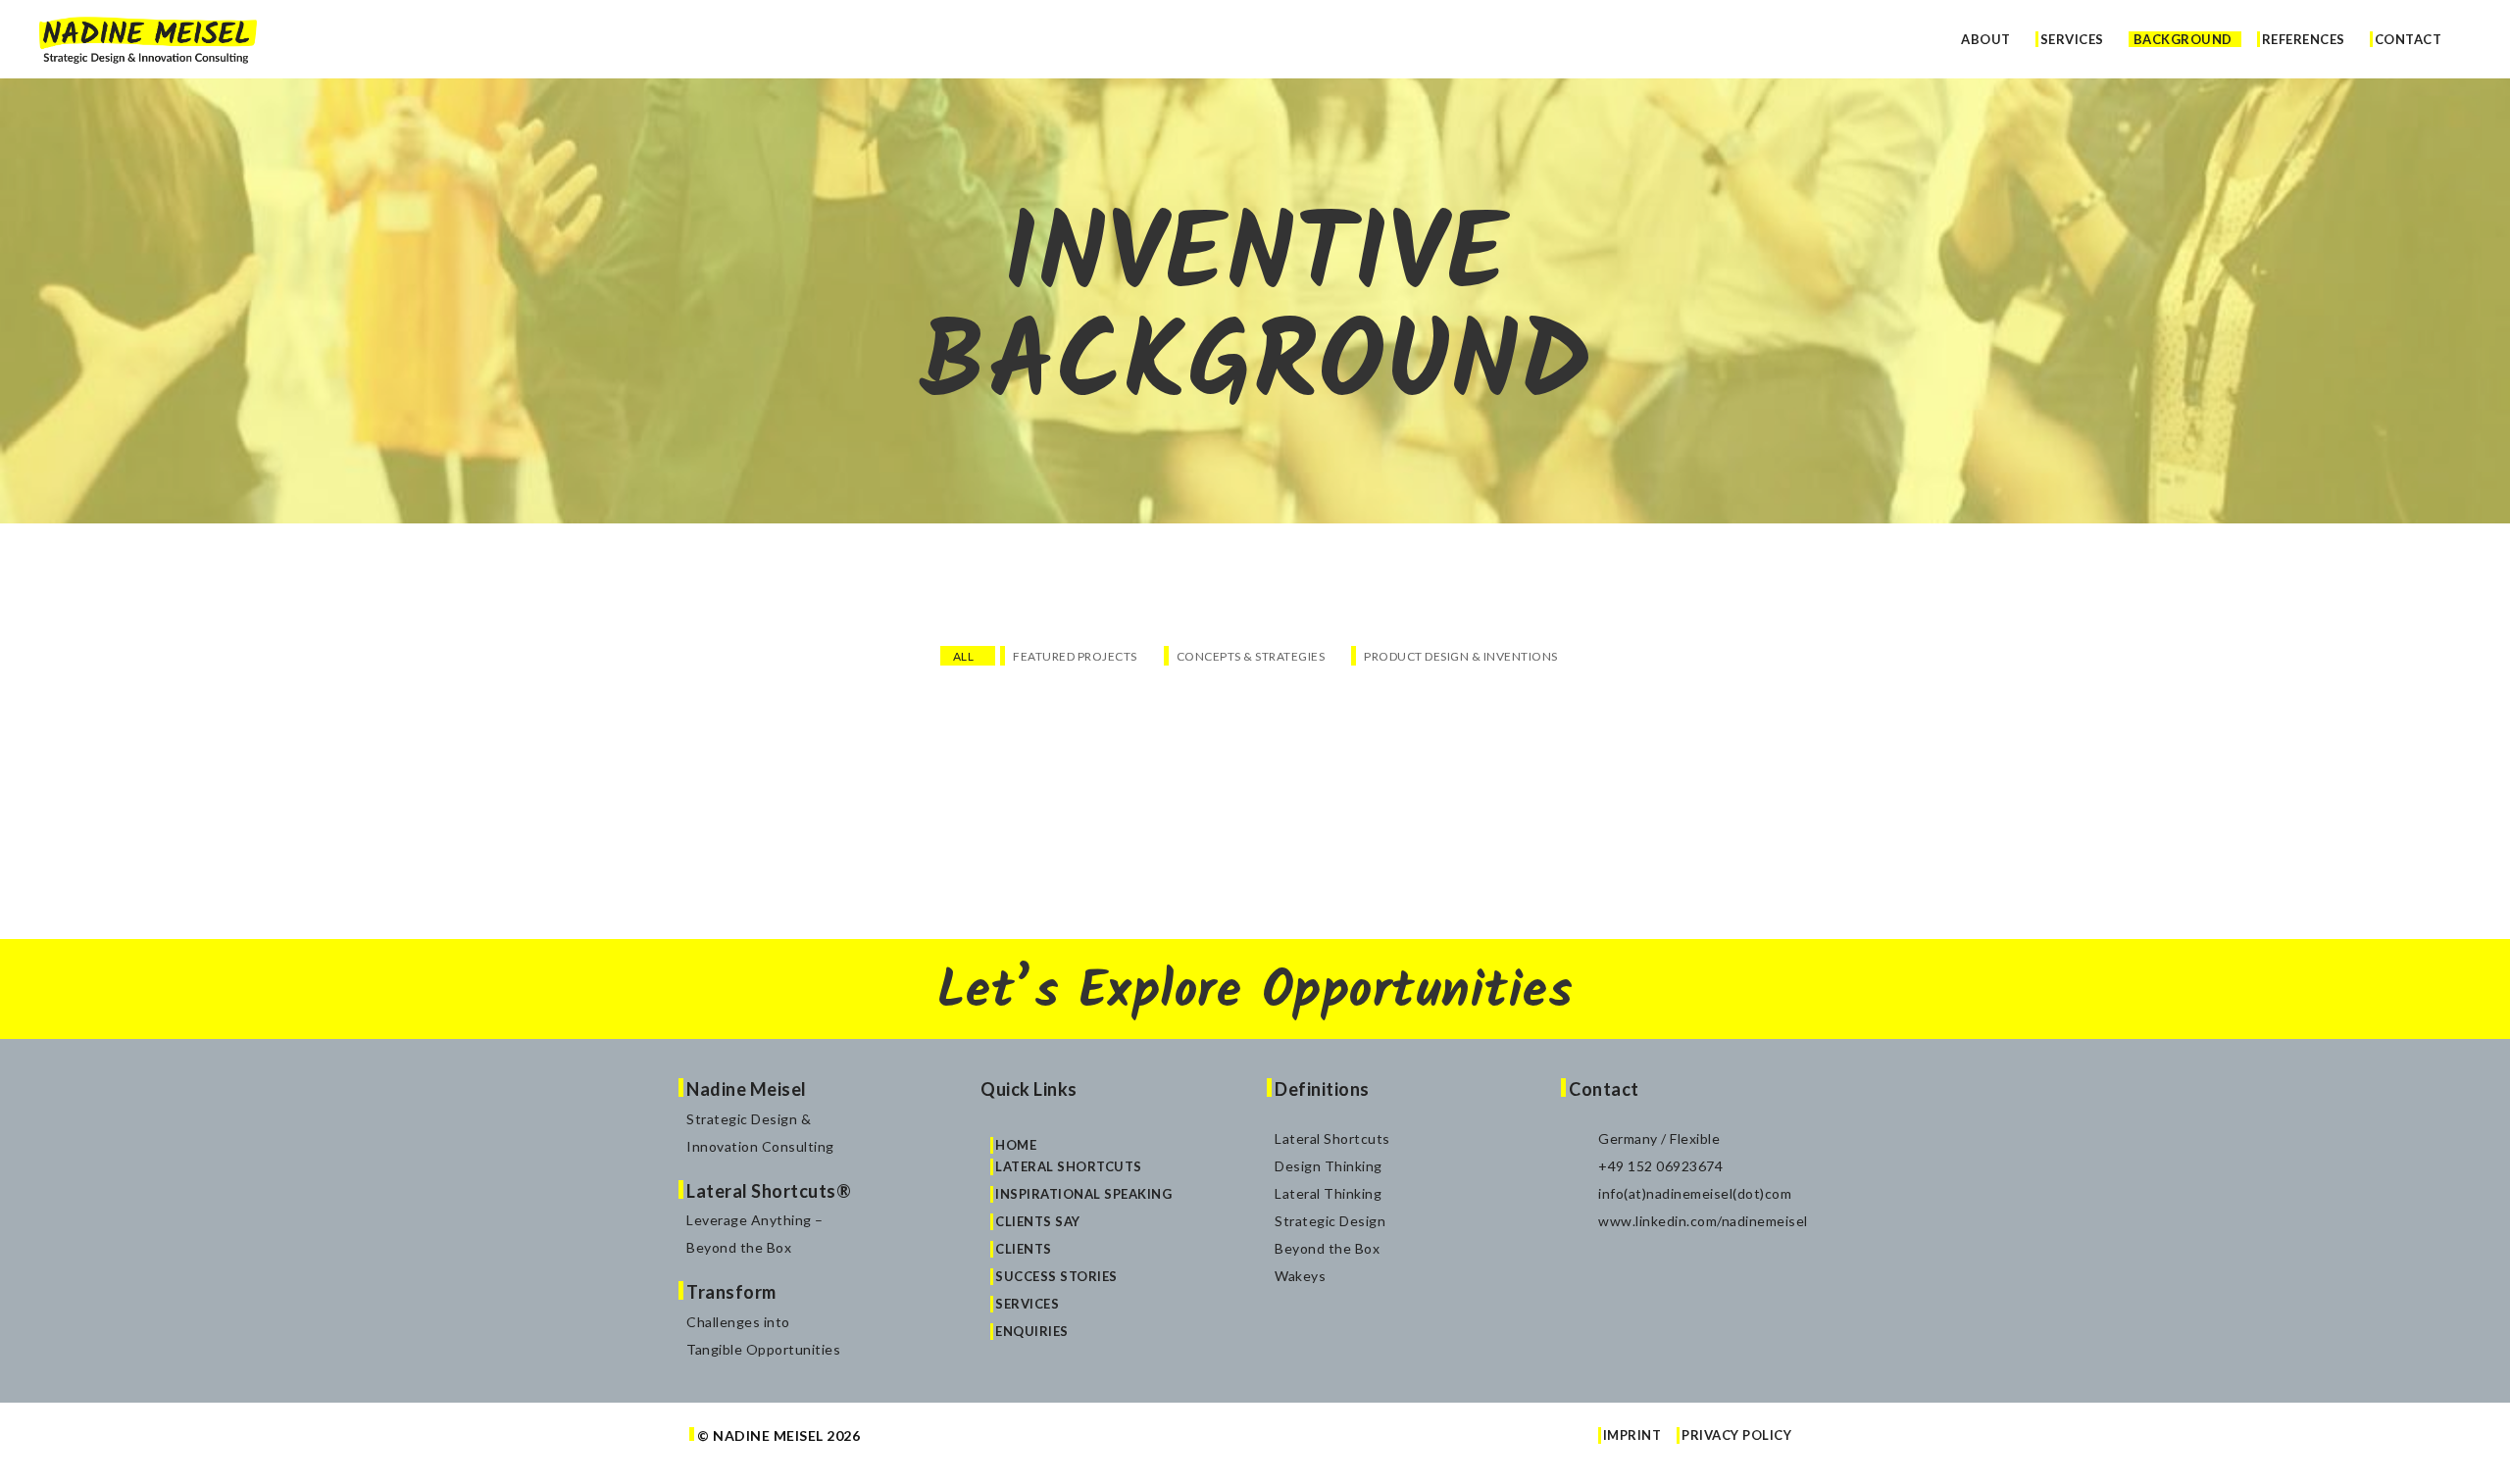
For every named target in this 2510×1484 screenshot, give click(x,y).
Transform (731, 1292)
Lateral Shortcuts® (769, 1191)
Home (1016, 1145)
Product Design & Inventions (1461, 656)
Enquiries (1032, 1331)
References (2304, 40)
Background (2183, 40)
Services (2072, 40)
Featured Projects (1075, 656)
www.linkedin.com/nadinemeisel (1703, 1221)
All (964, 656)
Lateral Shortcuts (1069, 1166)
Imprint (1632, 1435)
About (1986, 40)
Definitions (1322, 1089)
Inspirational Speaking (1083, 1194)
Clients (1024, 1249)
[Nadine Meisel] (148, 39)
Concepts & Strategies (1251, 656)
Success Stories (1056, 1276)
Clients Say (1038, 1221)
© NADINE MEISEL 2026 (778, 1435)
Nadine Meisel (747, 1089)
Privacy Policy (1736, 1435)
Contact (2409, 40)
